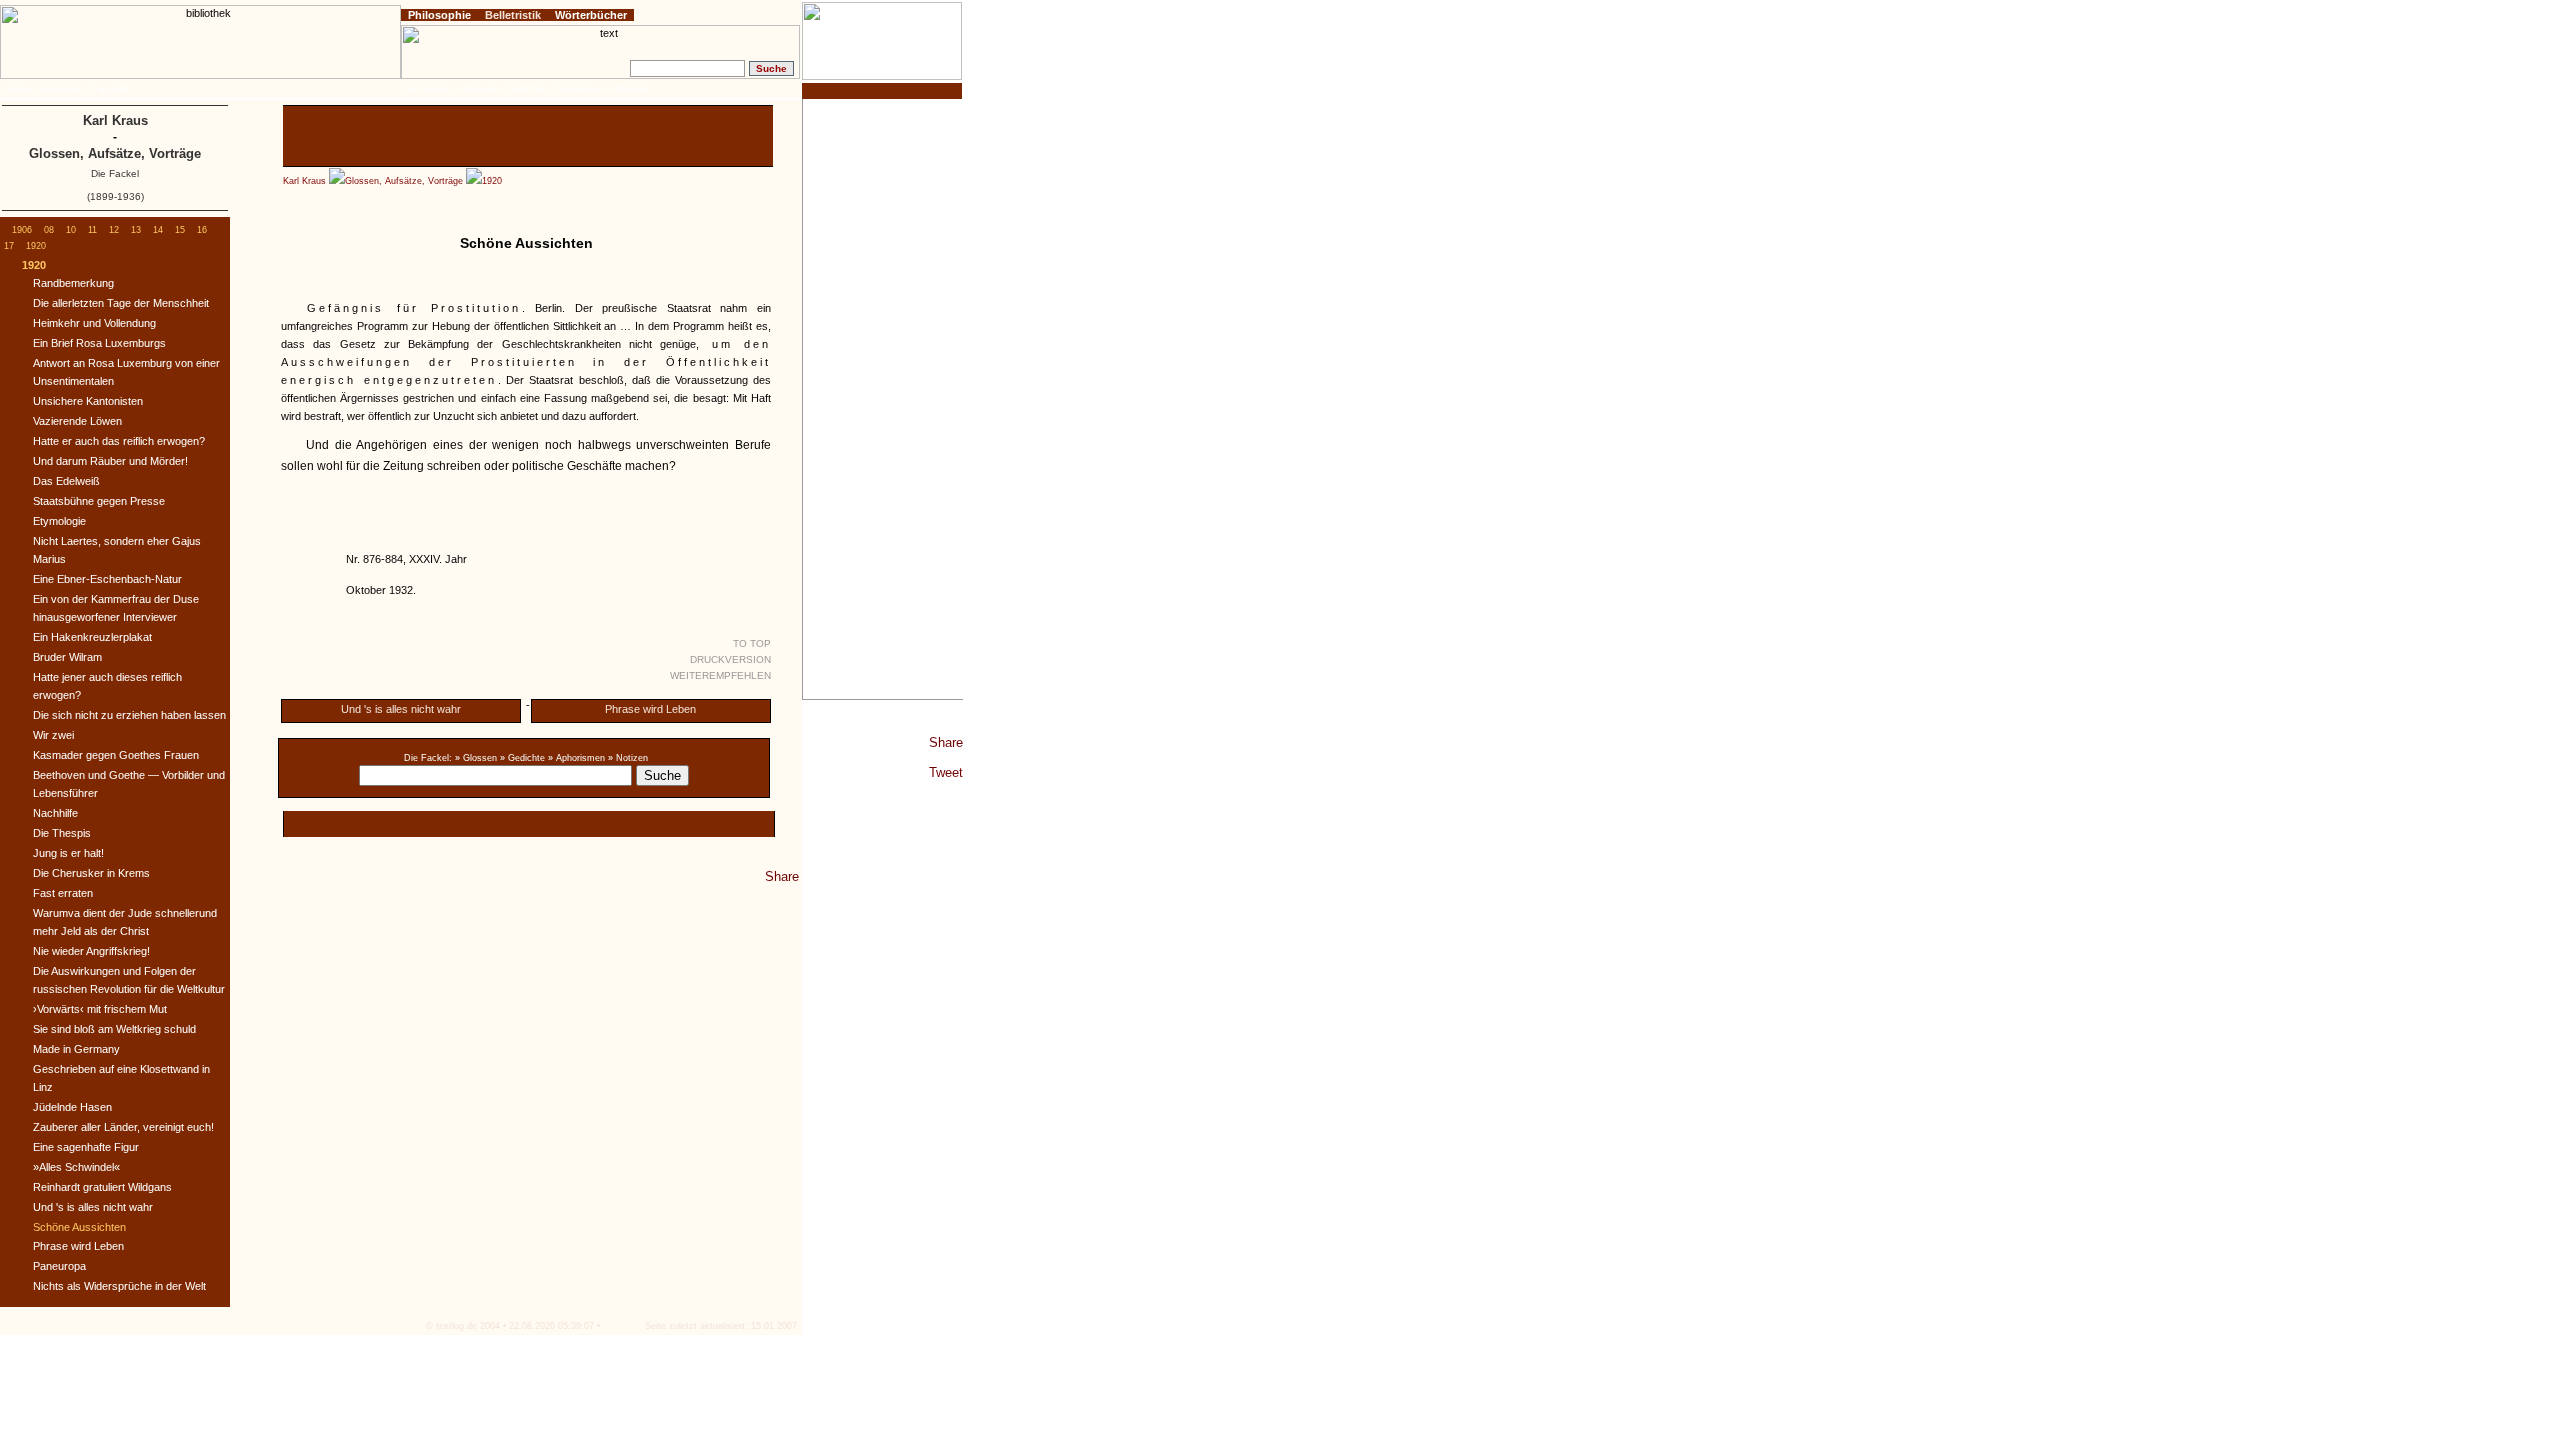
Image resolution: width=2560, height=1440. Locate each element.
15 (180, 230)
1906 (22, 230)
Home (18, 89)
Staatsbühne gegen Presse (99, 501)
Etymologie (59, 521)
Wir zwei (53, 735)
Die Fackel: (428, 758)
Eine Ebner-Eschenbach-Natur (107, 579)
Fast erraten (63, 893)
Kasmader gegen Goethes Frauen (116, 755)
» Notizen (628, 758)
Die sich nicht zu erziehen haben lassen (129, 715)
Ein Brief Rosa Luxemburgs (99, 343)
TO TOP (752, 643)
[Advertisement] (883, 399)
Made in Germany (76, 1049)
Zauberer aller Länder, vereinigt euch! (123, 1127)
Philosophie (439, 15)
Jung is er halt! (68, 853)
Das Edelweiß (66, 481)
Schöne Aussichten (79, 1227)
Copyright (110, 89)
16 (202, 230)
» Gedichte (522, 758)
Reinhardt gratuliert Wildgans (102, 1187)
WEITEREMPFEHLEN (720, 675)
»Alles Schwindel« (76, 1167)
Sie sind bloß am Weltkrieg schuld (114, 1029)
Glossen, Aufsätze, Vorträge (404, 181)
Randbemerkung (73, 283)
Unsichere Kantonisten (88, 401)
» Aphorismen (576, 758)
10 (71, 230)
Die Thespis (62, 833)
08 (49, 230)
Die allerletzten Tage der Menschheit (121, 303)
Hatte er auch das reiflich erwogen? (119, 441)
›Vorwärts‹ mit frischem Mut (100, 1009)
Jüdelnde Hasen (72, 1107)
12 (114, 230)
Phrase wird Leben (650, 709)
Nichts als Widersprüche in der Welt (119, 1286)
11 (92, 230)
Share (946, 742)
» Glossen (476, 758)
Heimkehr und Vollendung (94, 323)
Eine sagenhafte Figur (86, 1147)
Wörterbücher (591, 15)
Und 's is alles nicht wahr (401, 709)
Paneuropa (59, 1266)
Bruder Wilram (67, 657)
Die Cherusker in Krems (91, 873)
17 (9, 246)
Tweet (946, 772)
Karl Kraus (304, 181)
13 (136, 230)
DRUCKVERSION (730, 659)
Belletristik (513, 15)
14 (158, 230)
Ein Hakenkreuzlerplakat (92, 637)
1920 (492, 181)
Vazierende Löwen (77, 421)
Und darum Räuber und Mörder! (110, 461)
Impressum (60, 89)
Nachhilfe (55, 813)
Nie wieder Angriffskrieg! (91, 951)
